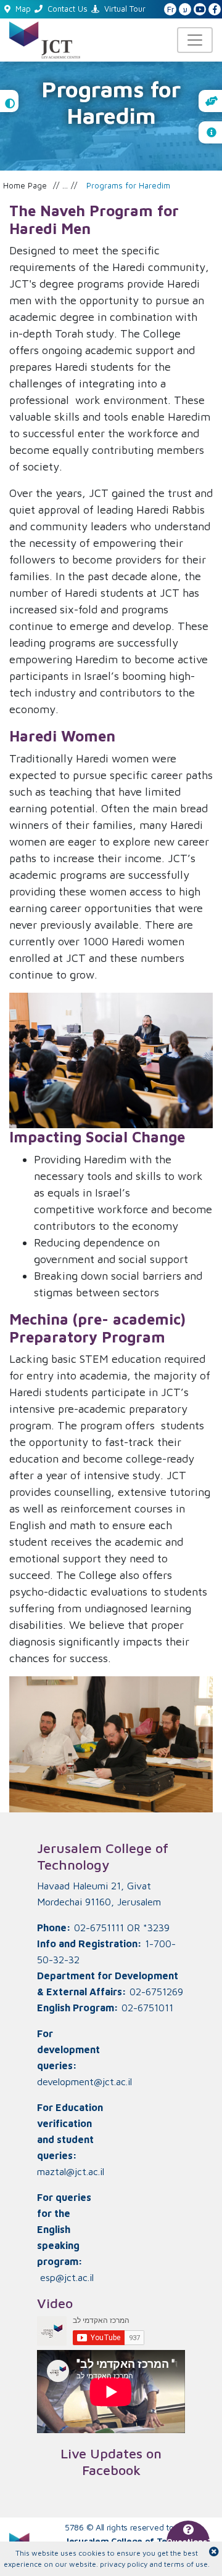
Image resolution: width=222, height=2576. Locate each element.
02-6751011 (147, 2008)
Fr (171, 10)
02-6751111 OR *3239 (122, 1928)
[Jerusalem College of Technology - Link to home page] (45, 38)
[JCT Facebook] (215, 10)
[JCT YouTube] (200, 10)
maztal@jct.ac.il (71, 2171)
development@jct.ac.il (84, 2081)
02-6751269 (156, 1992)
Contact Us (68, 9)
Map (23, 9)
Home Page (25, 185)
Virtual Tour (125, 9)
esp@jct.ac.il (67, 2277)
